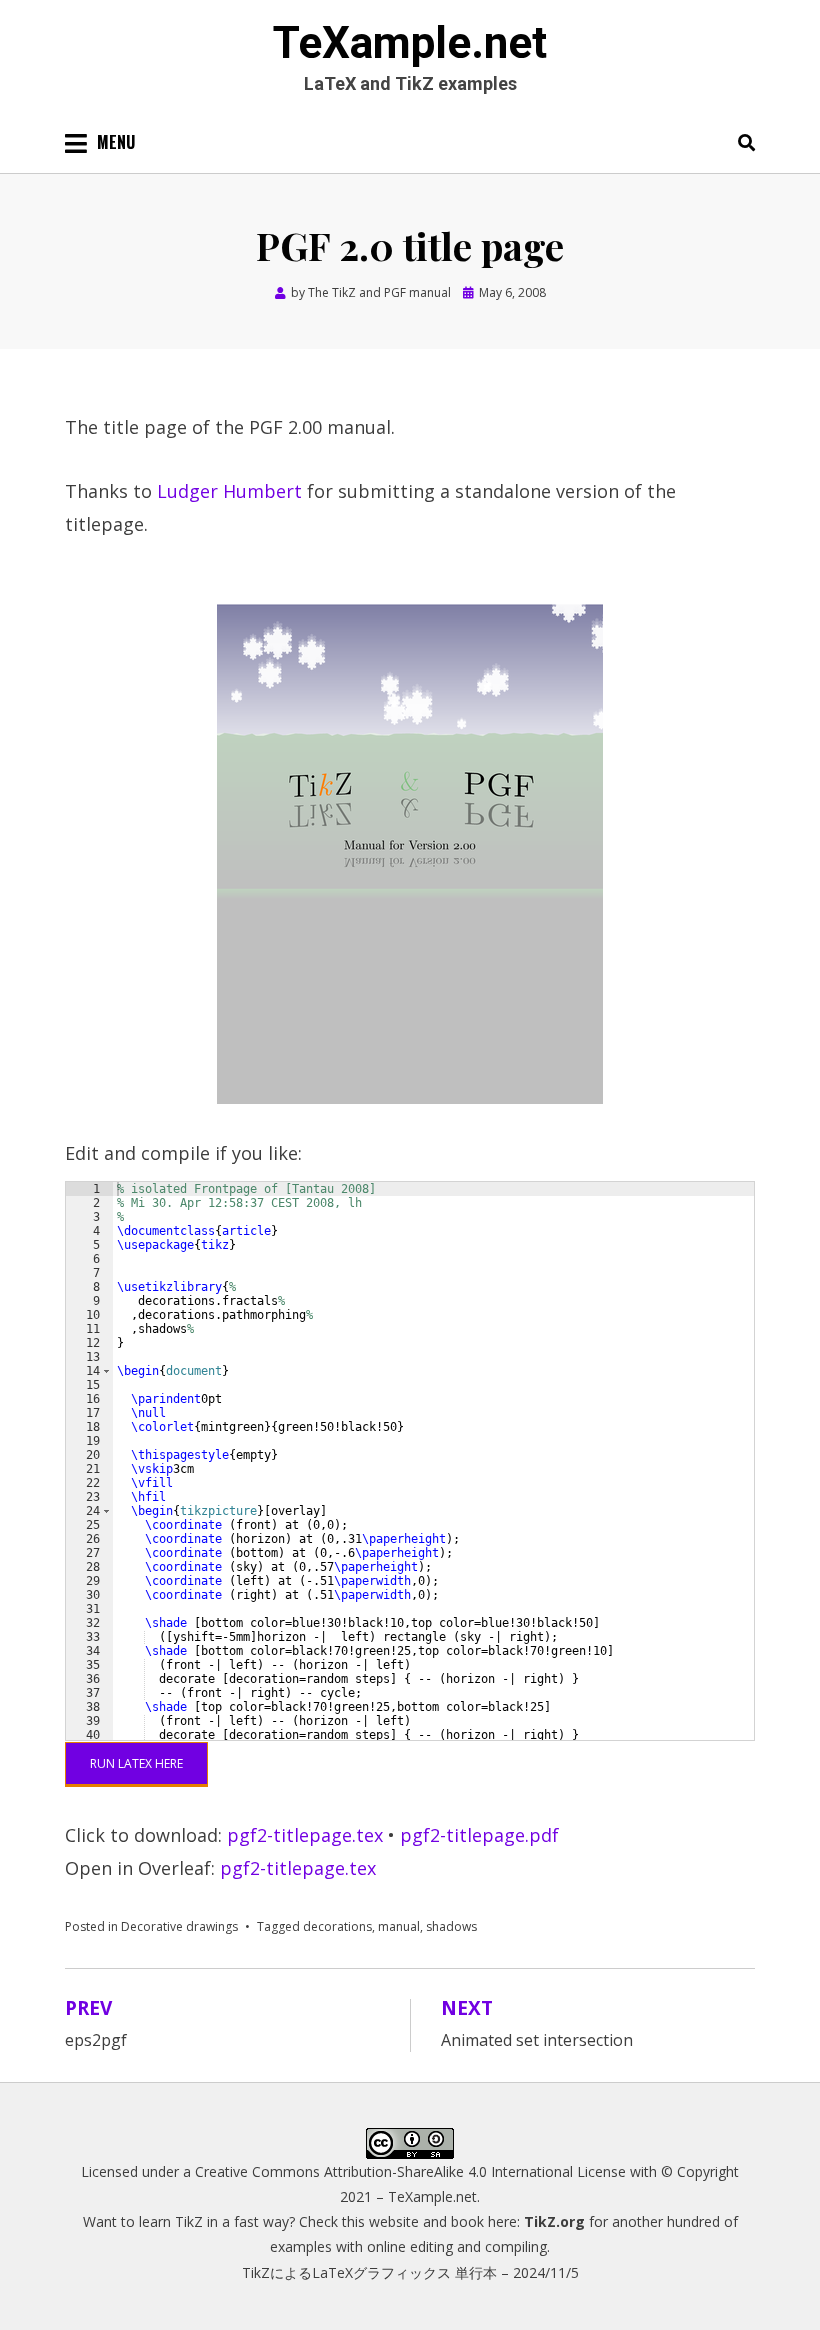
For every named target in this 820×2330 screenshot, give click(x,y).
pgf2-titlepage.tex (305, 1835)
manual (399, 1926)
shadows (451, 1926)
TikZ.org (554, 2221)
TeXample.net (410, 43)
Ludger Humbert (229, 491)
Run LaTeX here (136, 1763)
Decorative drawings (179, 1926)
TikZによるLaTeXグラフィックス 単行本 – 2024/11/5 (410, 2272)
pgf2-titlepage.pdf (479, 1835)
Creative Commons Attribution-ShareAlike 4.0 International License (410, 2171)
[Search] (741, 142)
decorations (337, 1926)
